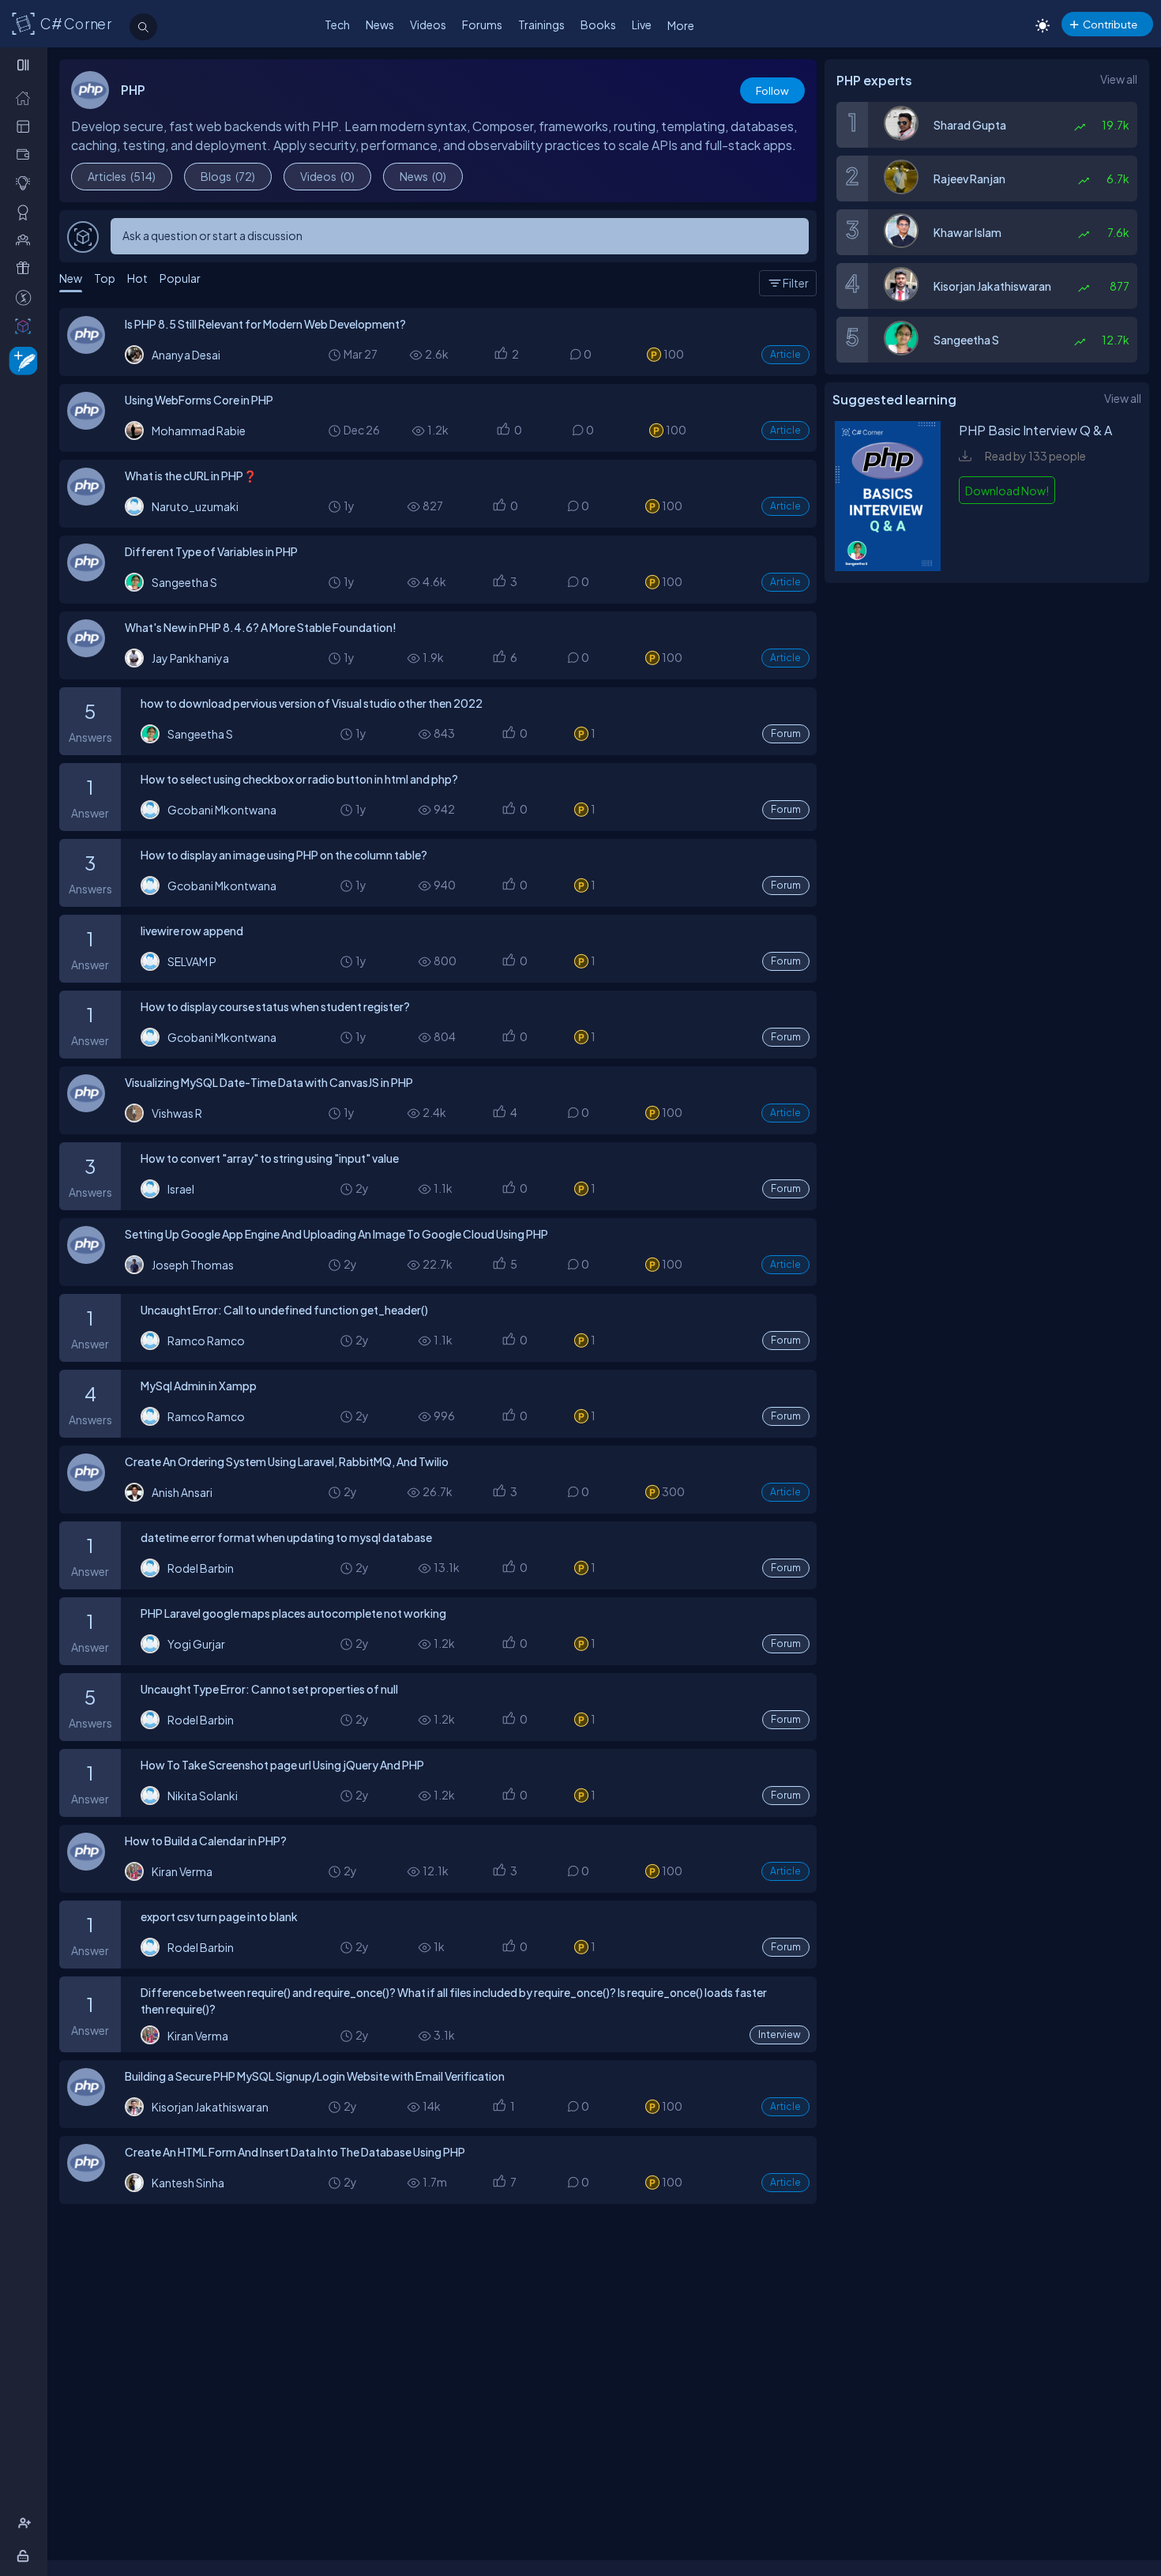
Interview (780, 2034)
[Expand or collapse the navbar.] (25, 65)
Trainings (541, 24)
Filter (796, 283)
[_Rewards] (26, 297)
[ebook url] (888, 566)
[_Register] (26, 2523)
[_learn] (26, 183)
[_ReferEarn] (26, 268)
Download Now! (1007, 491)
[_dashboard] (26, 126)
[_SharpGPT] (26, 326)
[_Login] (26, 2556)
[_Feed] (26, 98)
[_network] (26, 240)
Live (642, 24)
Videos (428, 24)
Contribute (1110, 24)
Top (105, 278)
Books (598, 24)
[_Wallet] (26, 154)
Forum (786, 733)
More (681, 25)
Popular (180, 278)
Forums (482, 24)
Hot (137, 278)
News (380, 24)
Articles (122, 176)
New (71, 278)
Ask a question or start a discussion (212, 235)
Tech (337, 24)
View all (1119, 79)
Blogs (228, 176)
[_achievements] (26, 212)
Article (785, 354)
